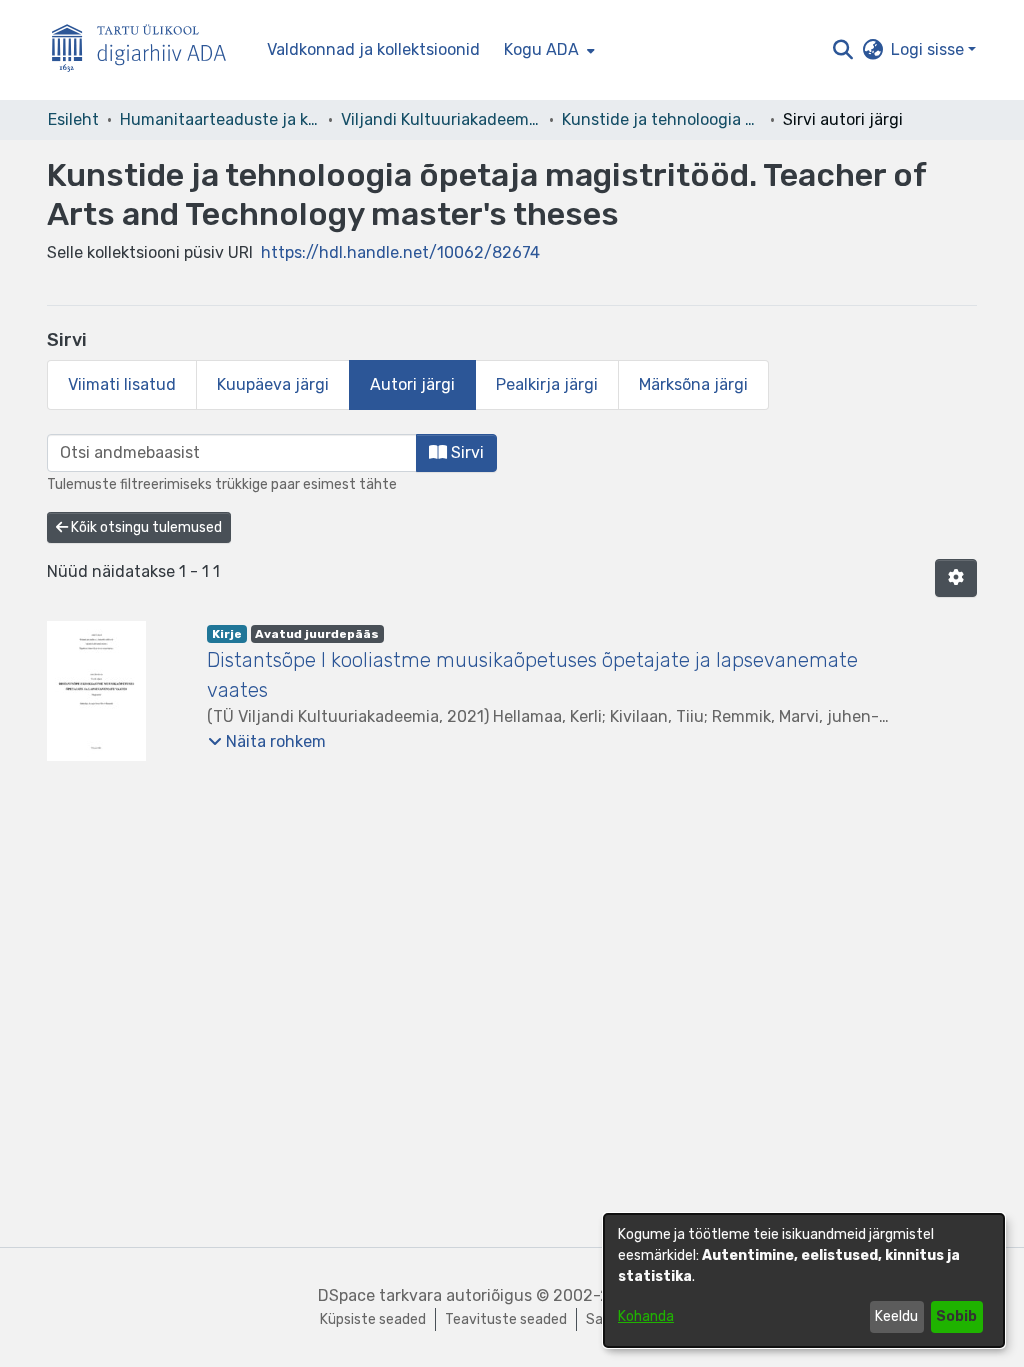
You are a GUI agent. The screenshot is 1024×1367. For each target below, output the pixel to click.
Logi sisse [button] (929, 49)
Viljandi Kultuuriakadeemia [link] (441, 119)
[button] (842, 50)
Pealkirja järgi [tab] (547, 384)
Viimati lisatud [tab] (122, 384)
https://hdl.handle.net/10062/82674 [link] (400, 252)
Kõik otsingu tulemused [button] (145, 527)
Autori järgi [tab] (412, 384)
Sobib (956, 1316)
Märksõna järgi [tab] (693, 384)
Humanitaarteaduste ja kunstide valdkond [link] (220, 119)
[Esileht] (147, 50)
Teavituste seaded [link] (506, 1319)
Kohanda (646, 1316)
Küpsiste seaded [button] (373, 1319)
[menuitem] (547, 50)
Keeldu (896, 1316)
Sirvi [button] (465, 452)
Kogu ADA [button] (541, 49)
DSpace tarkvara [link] (380, 1295)
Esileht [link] (73, 119)
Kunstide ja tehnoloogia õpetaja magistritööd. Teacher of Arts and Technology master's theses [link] (662, 119)
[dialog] (804, 1280)
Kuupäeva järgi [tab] (273, 384)
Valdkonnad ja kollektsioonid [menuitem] (373, 49)
